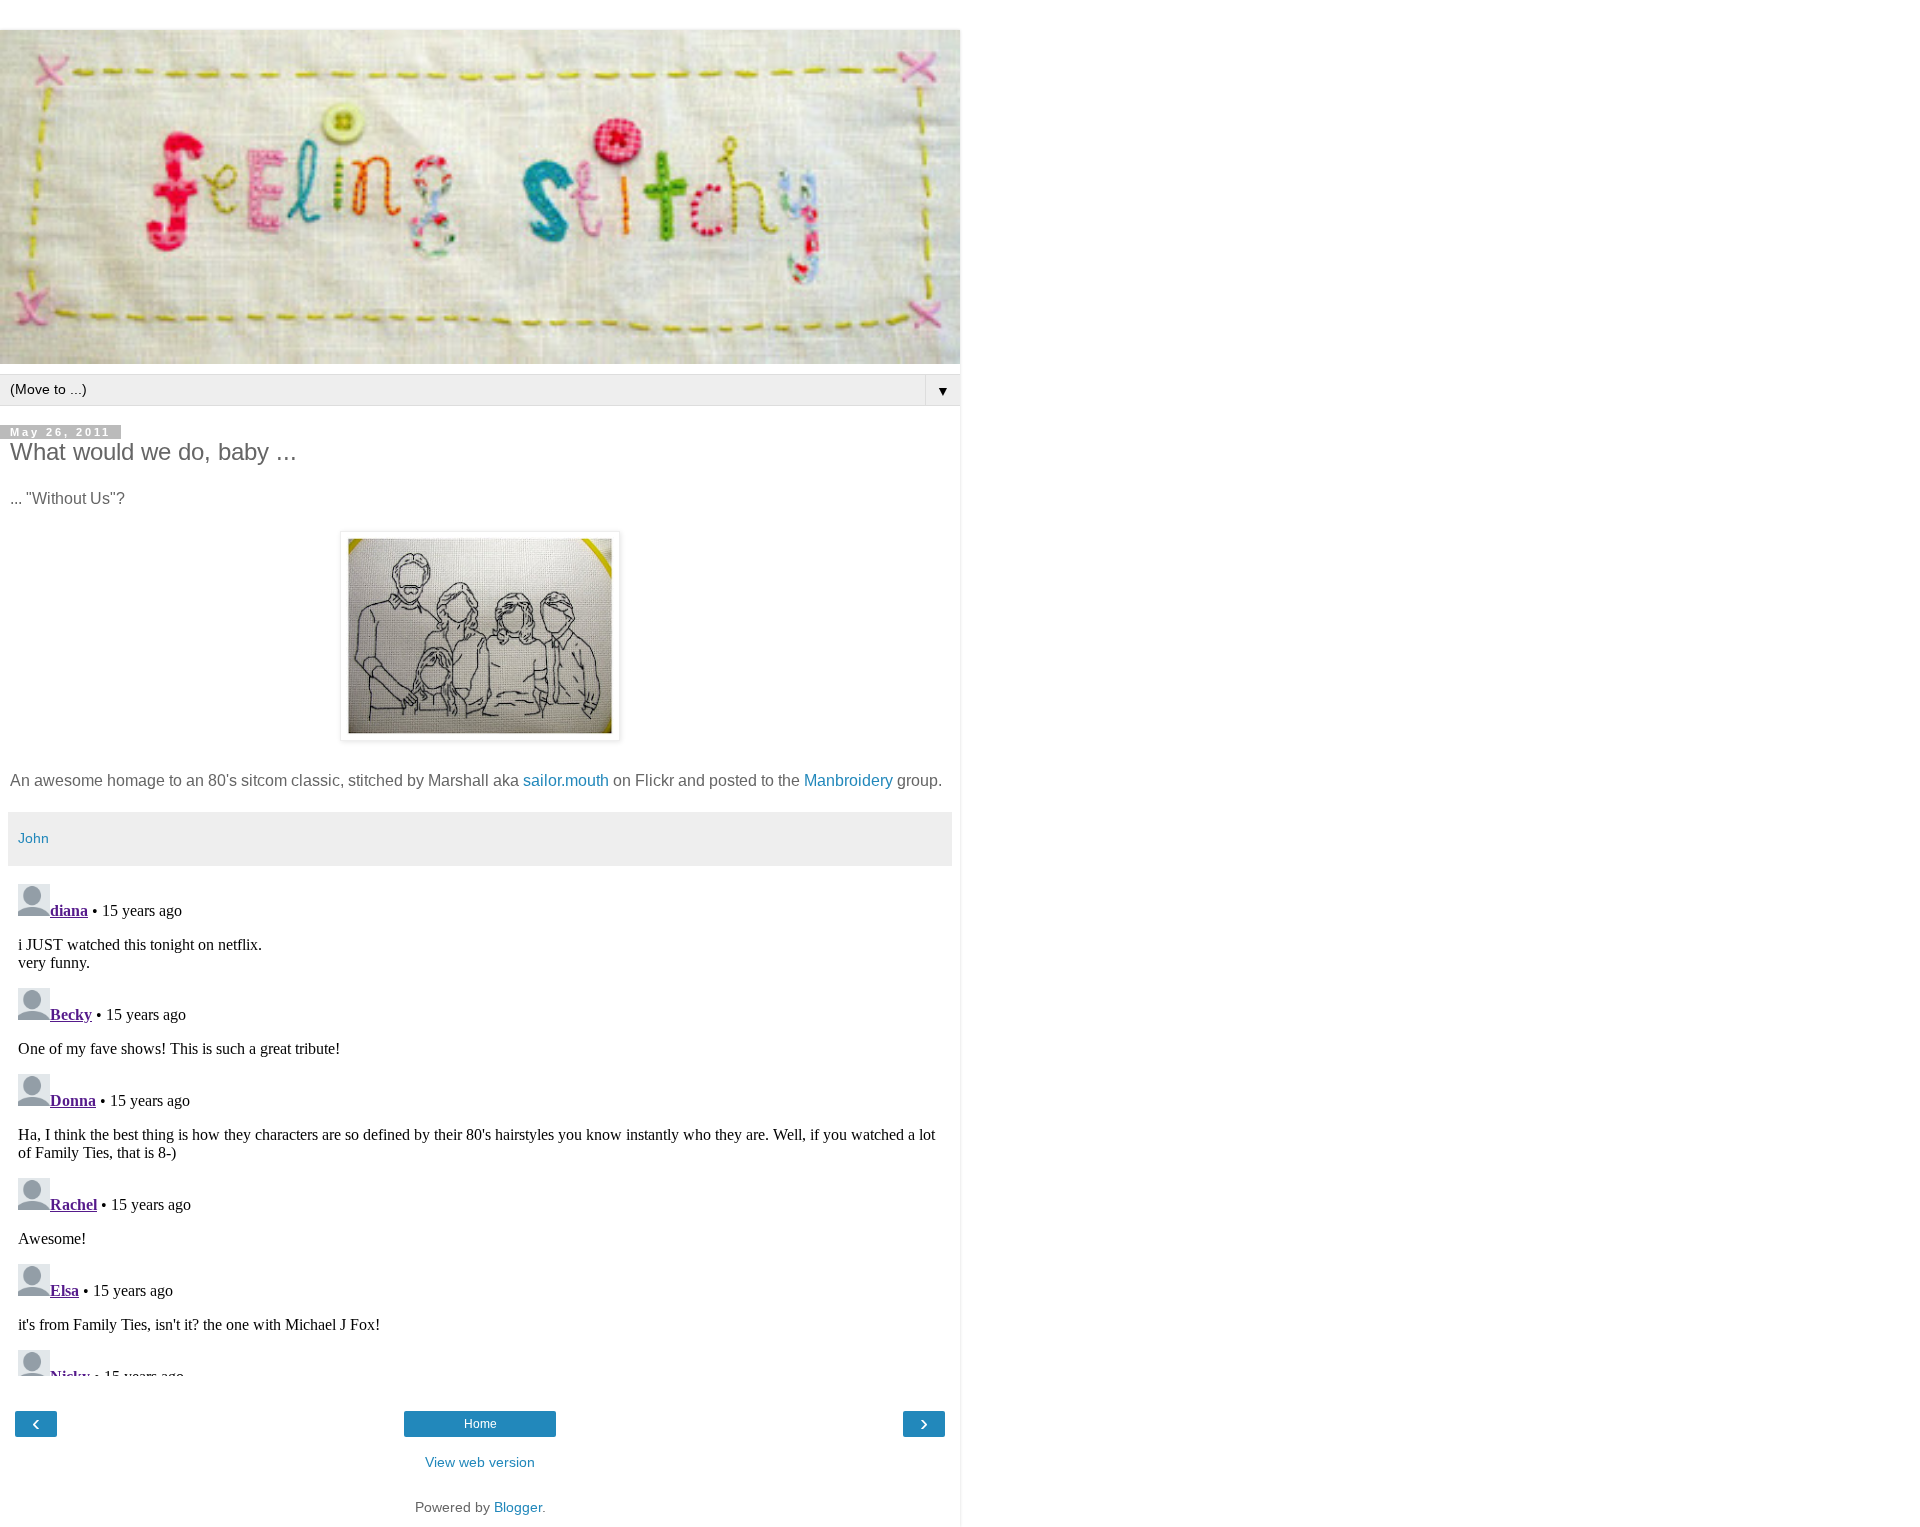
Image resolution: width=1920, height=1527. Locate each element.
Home (480, 1424)
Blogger (518, 1507)
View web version (480, 1462)
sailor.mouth (566, 780)
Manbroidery (848, 780)
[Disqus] (480, 1126)
